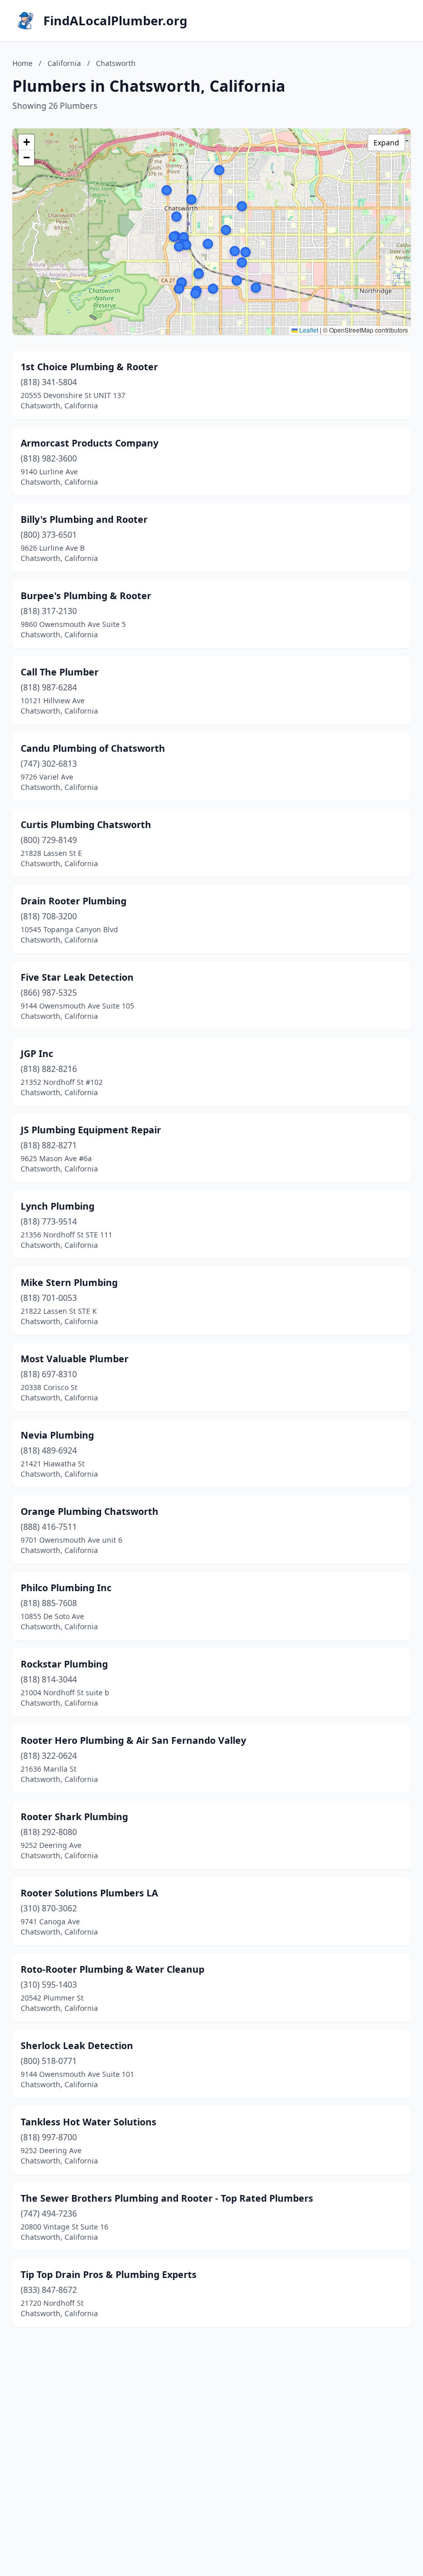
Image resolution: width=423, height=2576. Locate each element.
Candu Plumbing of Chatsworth (93, 748)
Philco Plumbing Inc (66, 1588)
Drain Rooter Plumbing (74, 901)
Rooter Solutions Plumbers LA (89, 1893)
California (64, 63)
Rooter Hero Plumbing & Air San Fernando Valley (133, 1740)
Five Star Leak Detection (77, 977)
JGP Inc (37, 1053)
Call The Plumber (60, 672)
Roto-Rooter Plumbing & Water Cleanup (112, 1969)
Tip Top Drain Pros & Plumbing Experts (109, 2274)
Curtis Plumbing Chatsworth (86, 824)
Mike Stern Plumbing (69, 1282)
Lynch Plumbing (58, 1206)
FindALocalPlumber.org (115, 21)
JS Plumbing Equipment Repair (91, 1130)
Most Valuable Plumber (75, 1359)
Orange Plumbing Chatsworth (90, 1511)
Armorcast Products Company (90, 443)
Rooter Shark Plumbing (74, 1817)
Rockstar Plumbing (64, 1664)
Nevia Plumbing (57, 1435)
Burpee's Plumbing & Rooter (86, 596)
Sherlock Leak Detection (77, 2045)
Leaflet (308, 330)
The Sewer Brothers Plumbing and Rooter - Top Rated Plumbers (167, 2198)
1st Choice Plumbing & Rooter (89, 367)
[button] (242, 206)
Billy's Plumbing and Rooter (84, 519)
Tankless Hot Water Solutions (88, 2122)
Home (22, 63)
